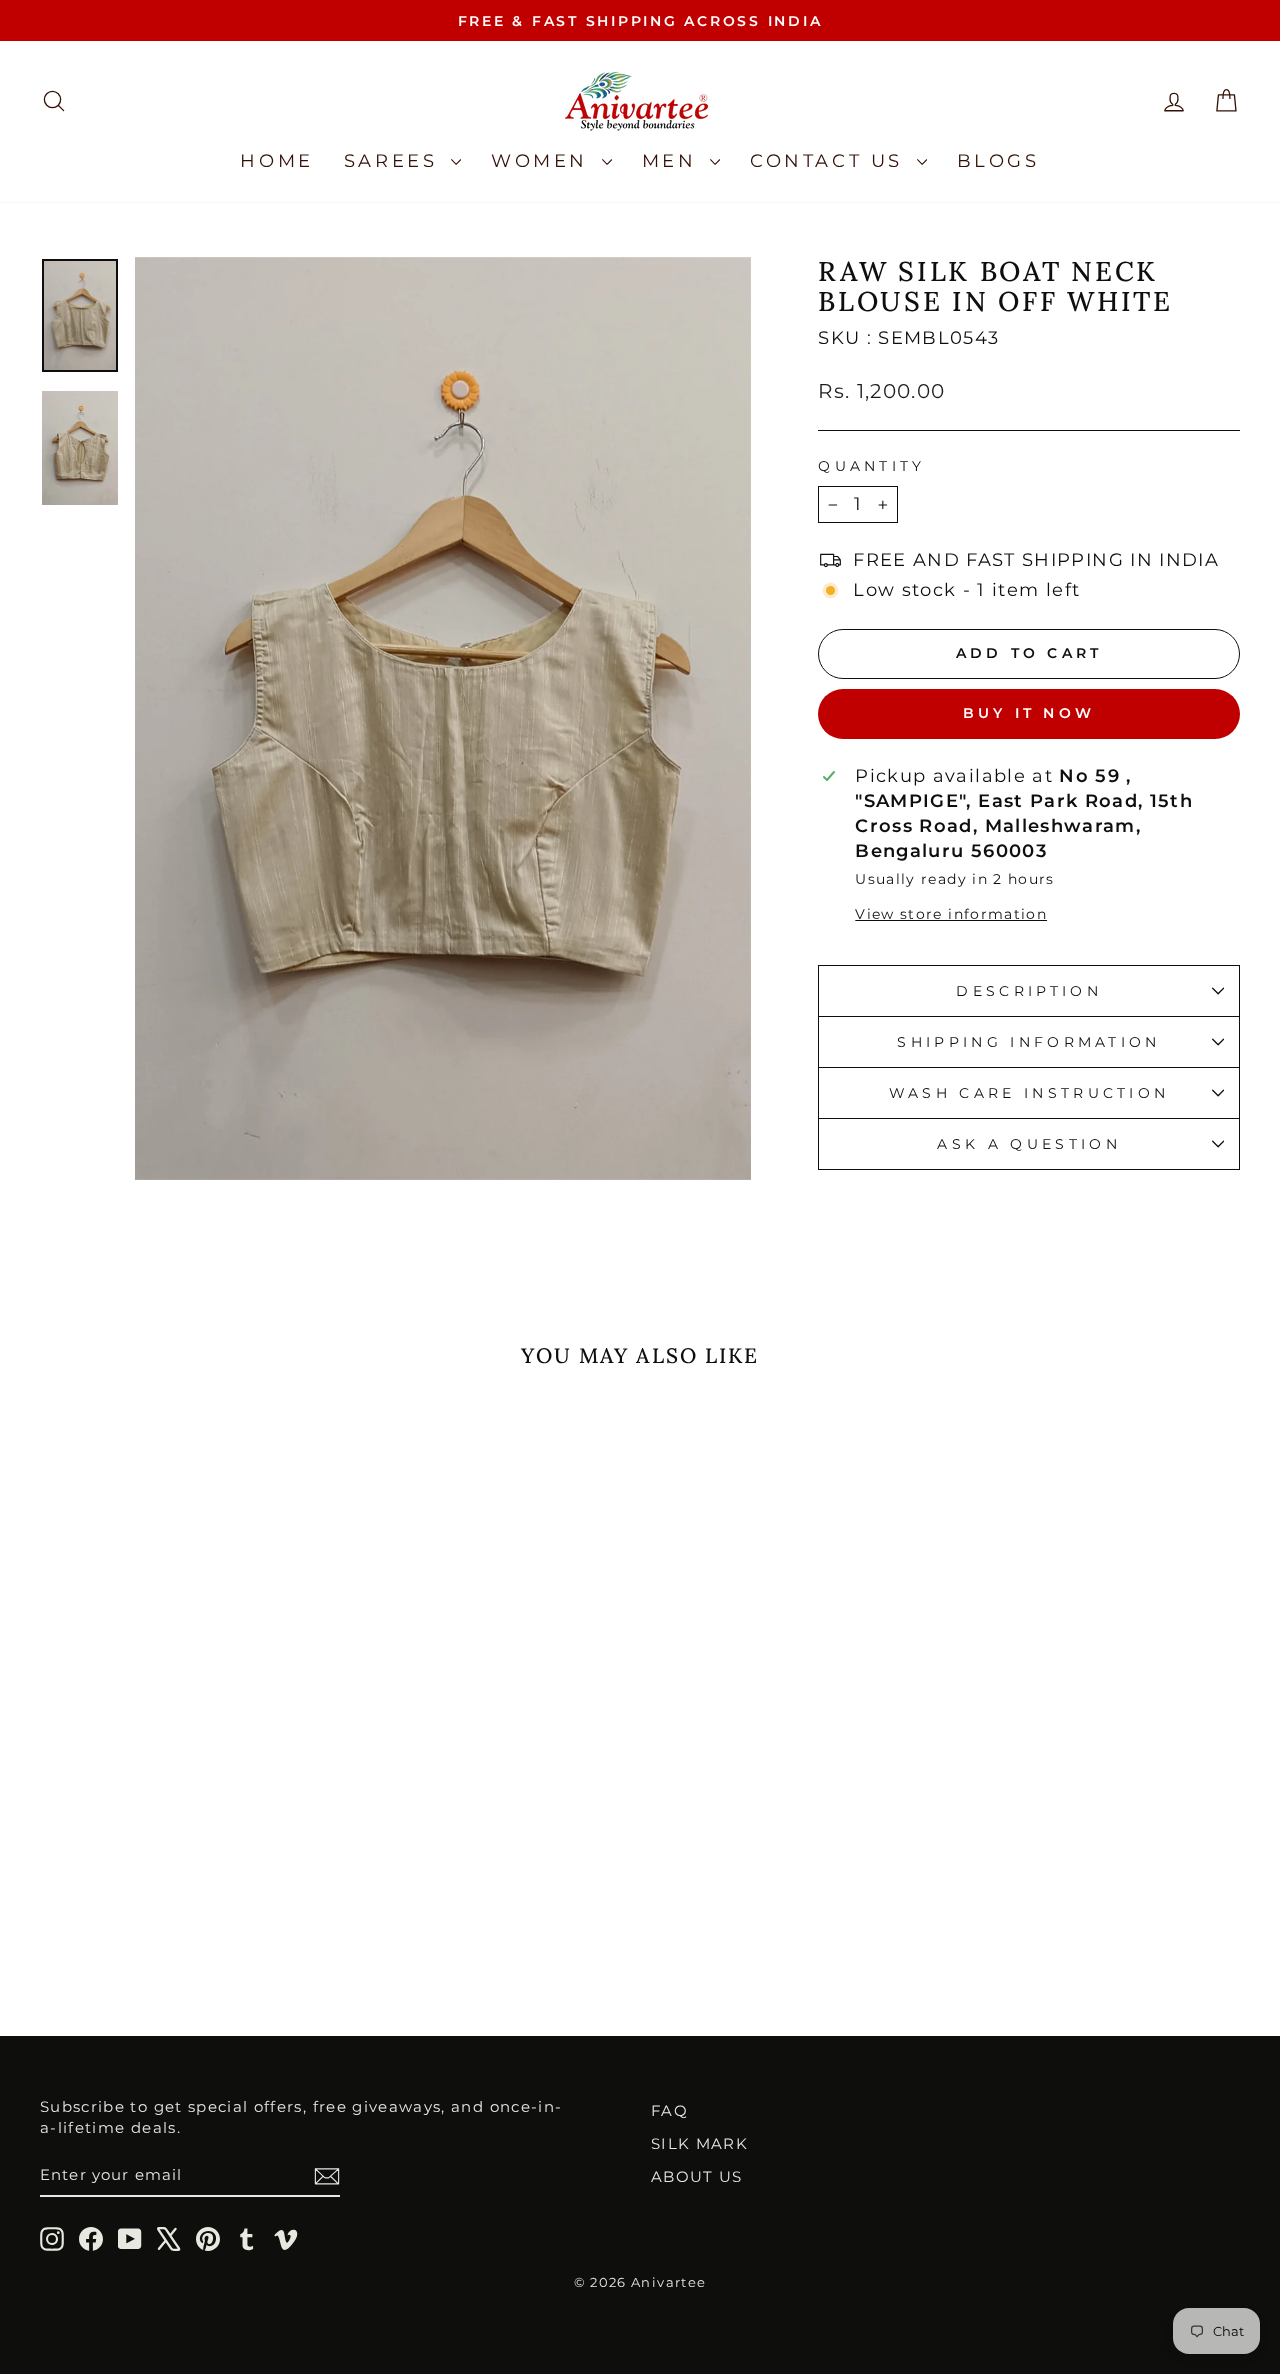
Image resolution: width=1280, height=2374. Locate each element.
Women (544, 161)
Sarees (395, 161)
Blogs (998, 161)
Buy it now (1029, 713)
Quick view (181, 1819)
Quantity (872, 466)
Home (276, 161)
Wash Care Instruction (1029, 1093)
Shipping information (1028, 1042)
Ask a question (1028, 1144)
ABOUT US (697, 2176)
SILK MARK (699, 2143)
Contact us (831, 161)
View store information (951, 914)
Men (673, 161)
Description (1029, 991)
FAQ (669, 2110)
